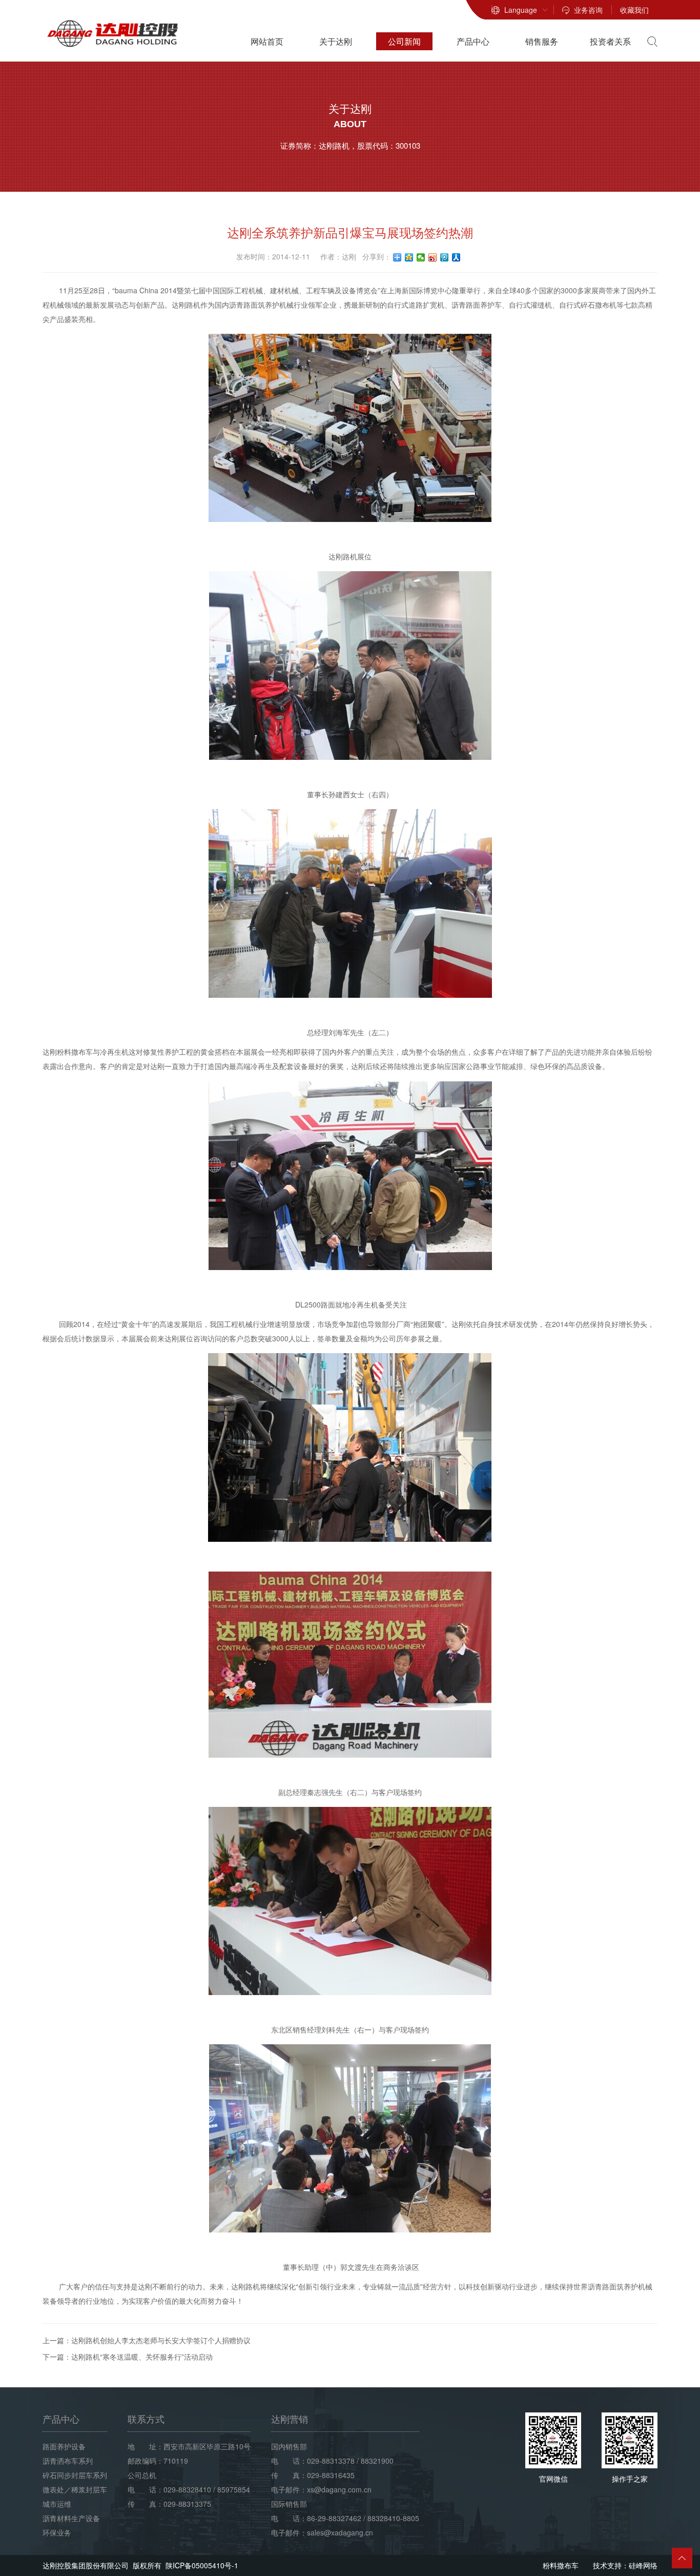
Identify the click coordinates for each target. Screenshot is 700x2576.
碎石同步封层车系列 (75, 2475)
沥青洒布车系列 (68, 2461)
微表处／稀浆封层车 (75, 2489)
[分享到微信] (421, 257)
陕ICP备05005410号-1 (202, 2565)
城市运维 (57, 2504)
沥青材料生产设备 (71, 2518)
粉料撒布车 (561, 2565)
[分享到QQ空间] (409, 257)
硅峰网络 (643, 2565)
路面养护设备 (64, 2446)
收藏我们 (634, 10)
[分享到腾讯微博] (445, 257)
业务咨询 (588, 10)
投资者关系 (610, 41)
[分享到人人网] (456, 257)
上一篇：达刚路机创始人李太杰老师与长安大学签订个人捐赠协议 (147, 2340)
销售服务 (542, 41)
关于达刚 (336, 41)
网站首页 (267, 41)
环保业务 (57, 2532)
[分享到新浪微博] (433, 257)
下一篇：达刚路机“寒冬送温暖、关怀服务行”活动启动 (128, 2357)
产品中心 (473, 41)
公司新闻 (404, 41)
